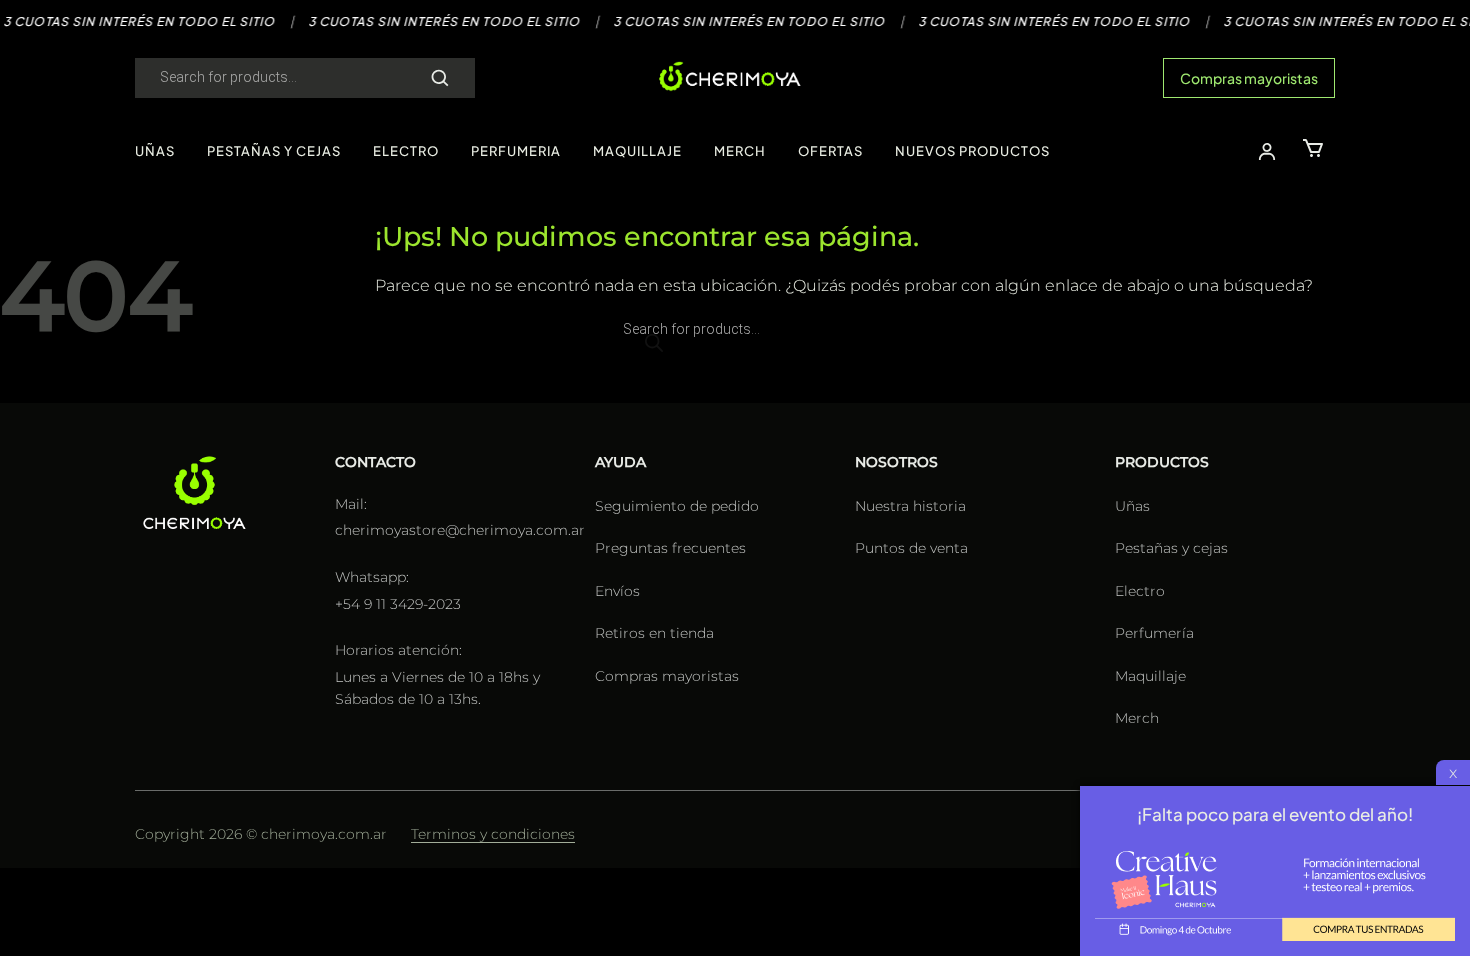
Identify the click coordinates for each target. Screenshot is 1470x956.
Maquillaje (1150, 676)
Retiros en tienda (654, 633)
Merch (1137, 718)
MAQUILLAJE (637, 151)
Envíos (617, 591)
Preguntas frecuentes (670, 548)
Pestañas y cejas (1171, 548)
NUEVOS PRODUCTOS (972, 151)
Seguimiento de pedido (677, 506)
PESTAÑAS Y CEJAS (274, 151)
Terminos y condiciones (493, 834)
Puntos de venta (911, 548)
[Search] (440, 78)
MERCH (740, 151)
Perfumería (1154, 633)
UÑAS (155, 151)
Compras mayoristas (1249, 78)
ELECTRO (406, 151)
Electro (1140, 591)
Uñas (1132, 506)
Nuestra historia (910, 506)
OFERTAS (830, 151)
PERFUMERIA (516, 151)
